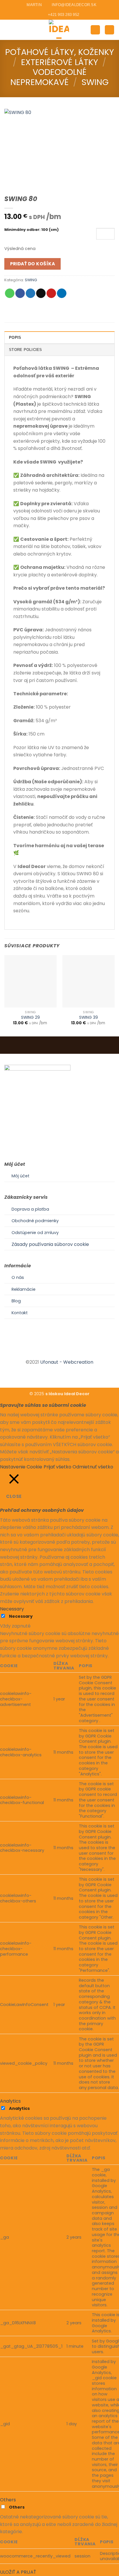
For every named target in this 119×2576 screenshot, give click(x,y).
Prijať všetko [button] (57, 1467)
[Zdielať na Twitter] (30, 293)
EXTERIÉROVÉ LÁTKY (60, 62)
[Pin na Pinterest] (51, 293)
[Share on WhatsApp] (10, 293)
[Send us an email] (66, 1352)
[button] (8, 30)
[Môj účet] (95, 30)
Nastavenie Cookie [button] (21, 1467)
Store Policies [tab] (26, 350)
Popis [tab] (15, 338)
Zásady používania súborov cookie (50, 1244)
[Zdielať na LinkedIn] (62, 293)
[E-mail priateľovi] (41, 293)
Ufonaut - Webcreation (67, 1362)
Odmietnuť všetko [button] (93, 1467)
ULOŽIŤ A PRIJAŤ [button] (18, 2572)
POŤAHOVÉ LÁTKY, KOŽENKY (60, 52)
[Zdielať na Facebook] (20, 293)
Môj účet (21, 1176)
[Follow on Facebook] (52, 1352)
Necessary (21, 1616)
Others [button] (8, 2500)
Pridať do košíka (32, 264)
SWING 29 (30, 1018)
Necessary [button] (12, 1609)
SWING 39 (89, 1018)
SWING (95, 82)
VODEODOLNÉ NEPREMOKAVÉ (48, 77)
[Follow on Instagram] (59, 1352)
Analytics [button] (10, 2101)
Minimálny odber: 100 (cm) (31, 230)
